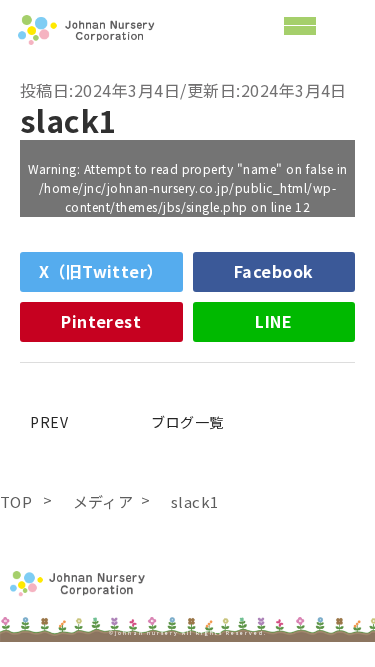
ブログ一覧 (187, 422)
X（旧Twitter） (101, 271)
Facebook (274, 271)
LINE (273, 321)
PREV (44, 422)
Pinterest (101, 321)
